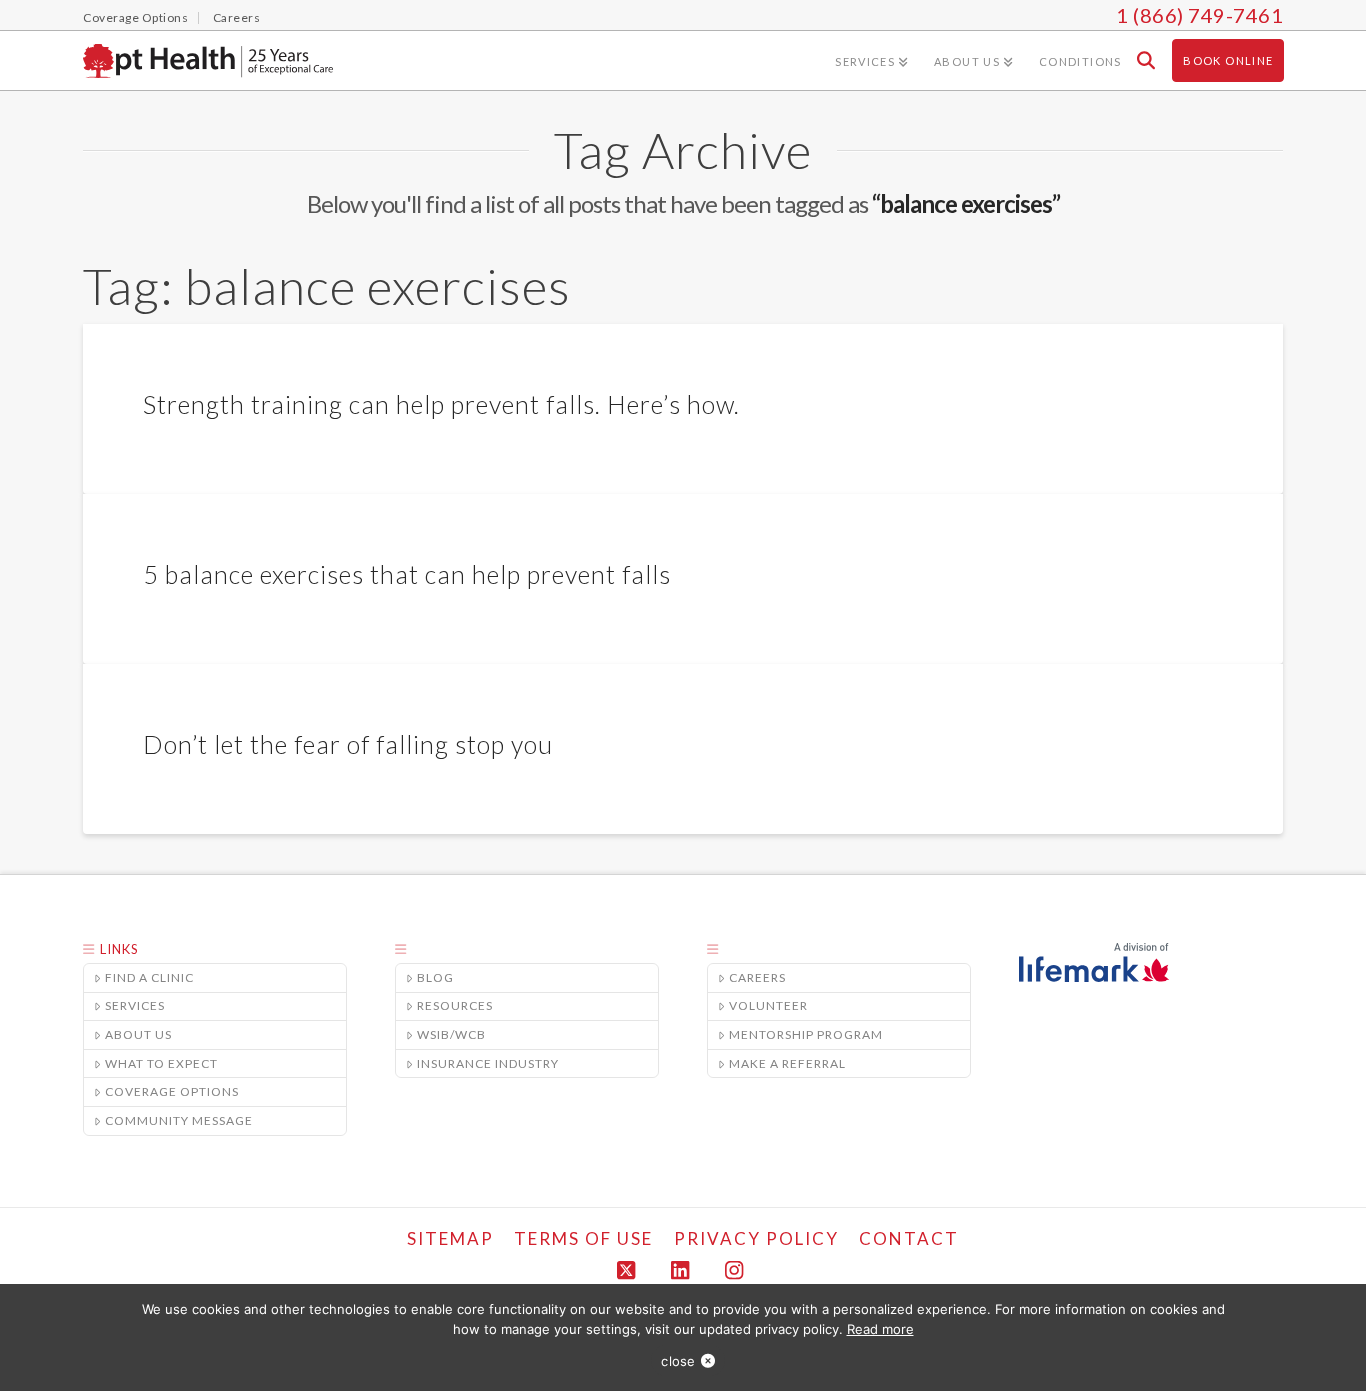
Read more (880, 1329)
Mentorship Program (806, 1034)
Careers (757, 977)
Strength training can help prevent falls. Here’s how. (441, 404)
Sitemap (450, 1238)
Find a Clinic (149, 977)
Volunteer (768, 1005)
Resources (455, 1005)
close (678, 1361)
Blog (435, 977)
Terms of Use (583, 1238)
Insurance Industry (488, 1063)
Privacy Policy (756, 1238)
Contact (909, 1238)
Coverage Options (172, 1091)
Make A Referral (787, 1063)
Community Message (179, 1120)
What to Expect (161, 1063)
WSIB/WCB (451, 1034)
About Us (138, 1034)
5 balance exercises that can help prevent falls (407, 574)
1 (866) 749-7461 (1199, 15)
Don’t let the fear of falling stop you (348, 744)
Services (135, 1005)
